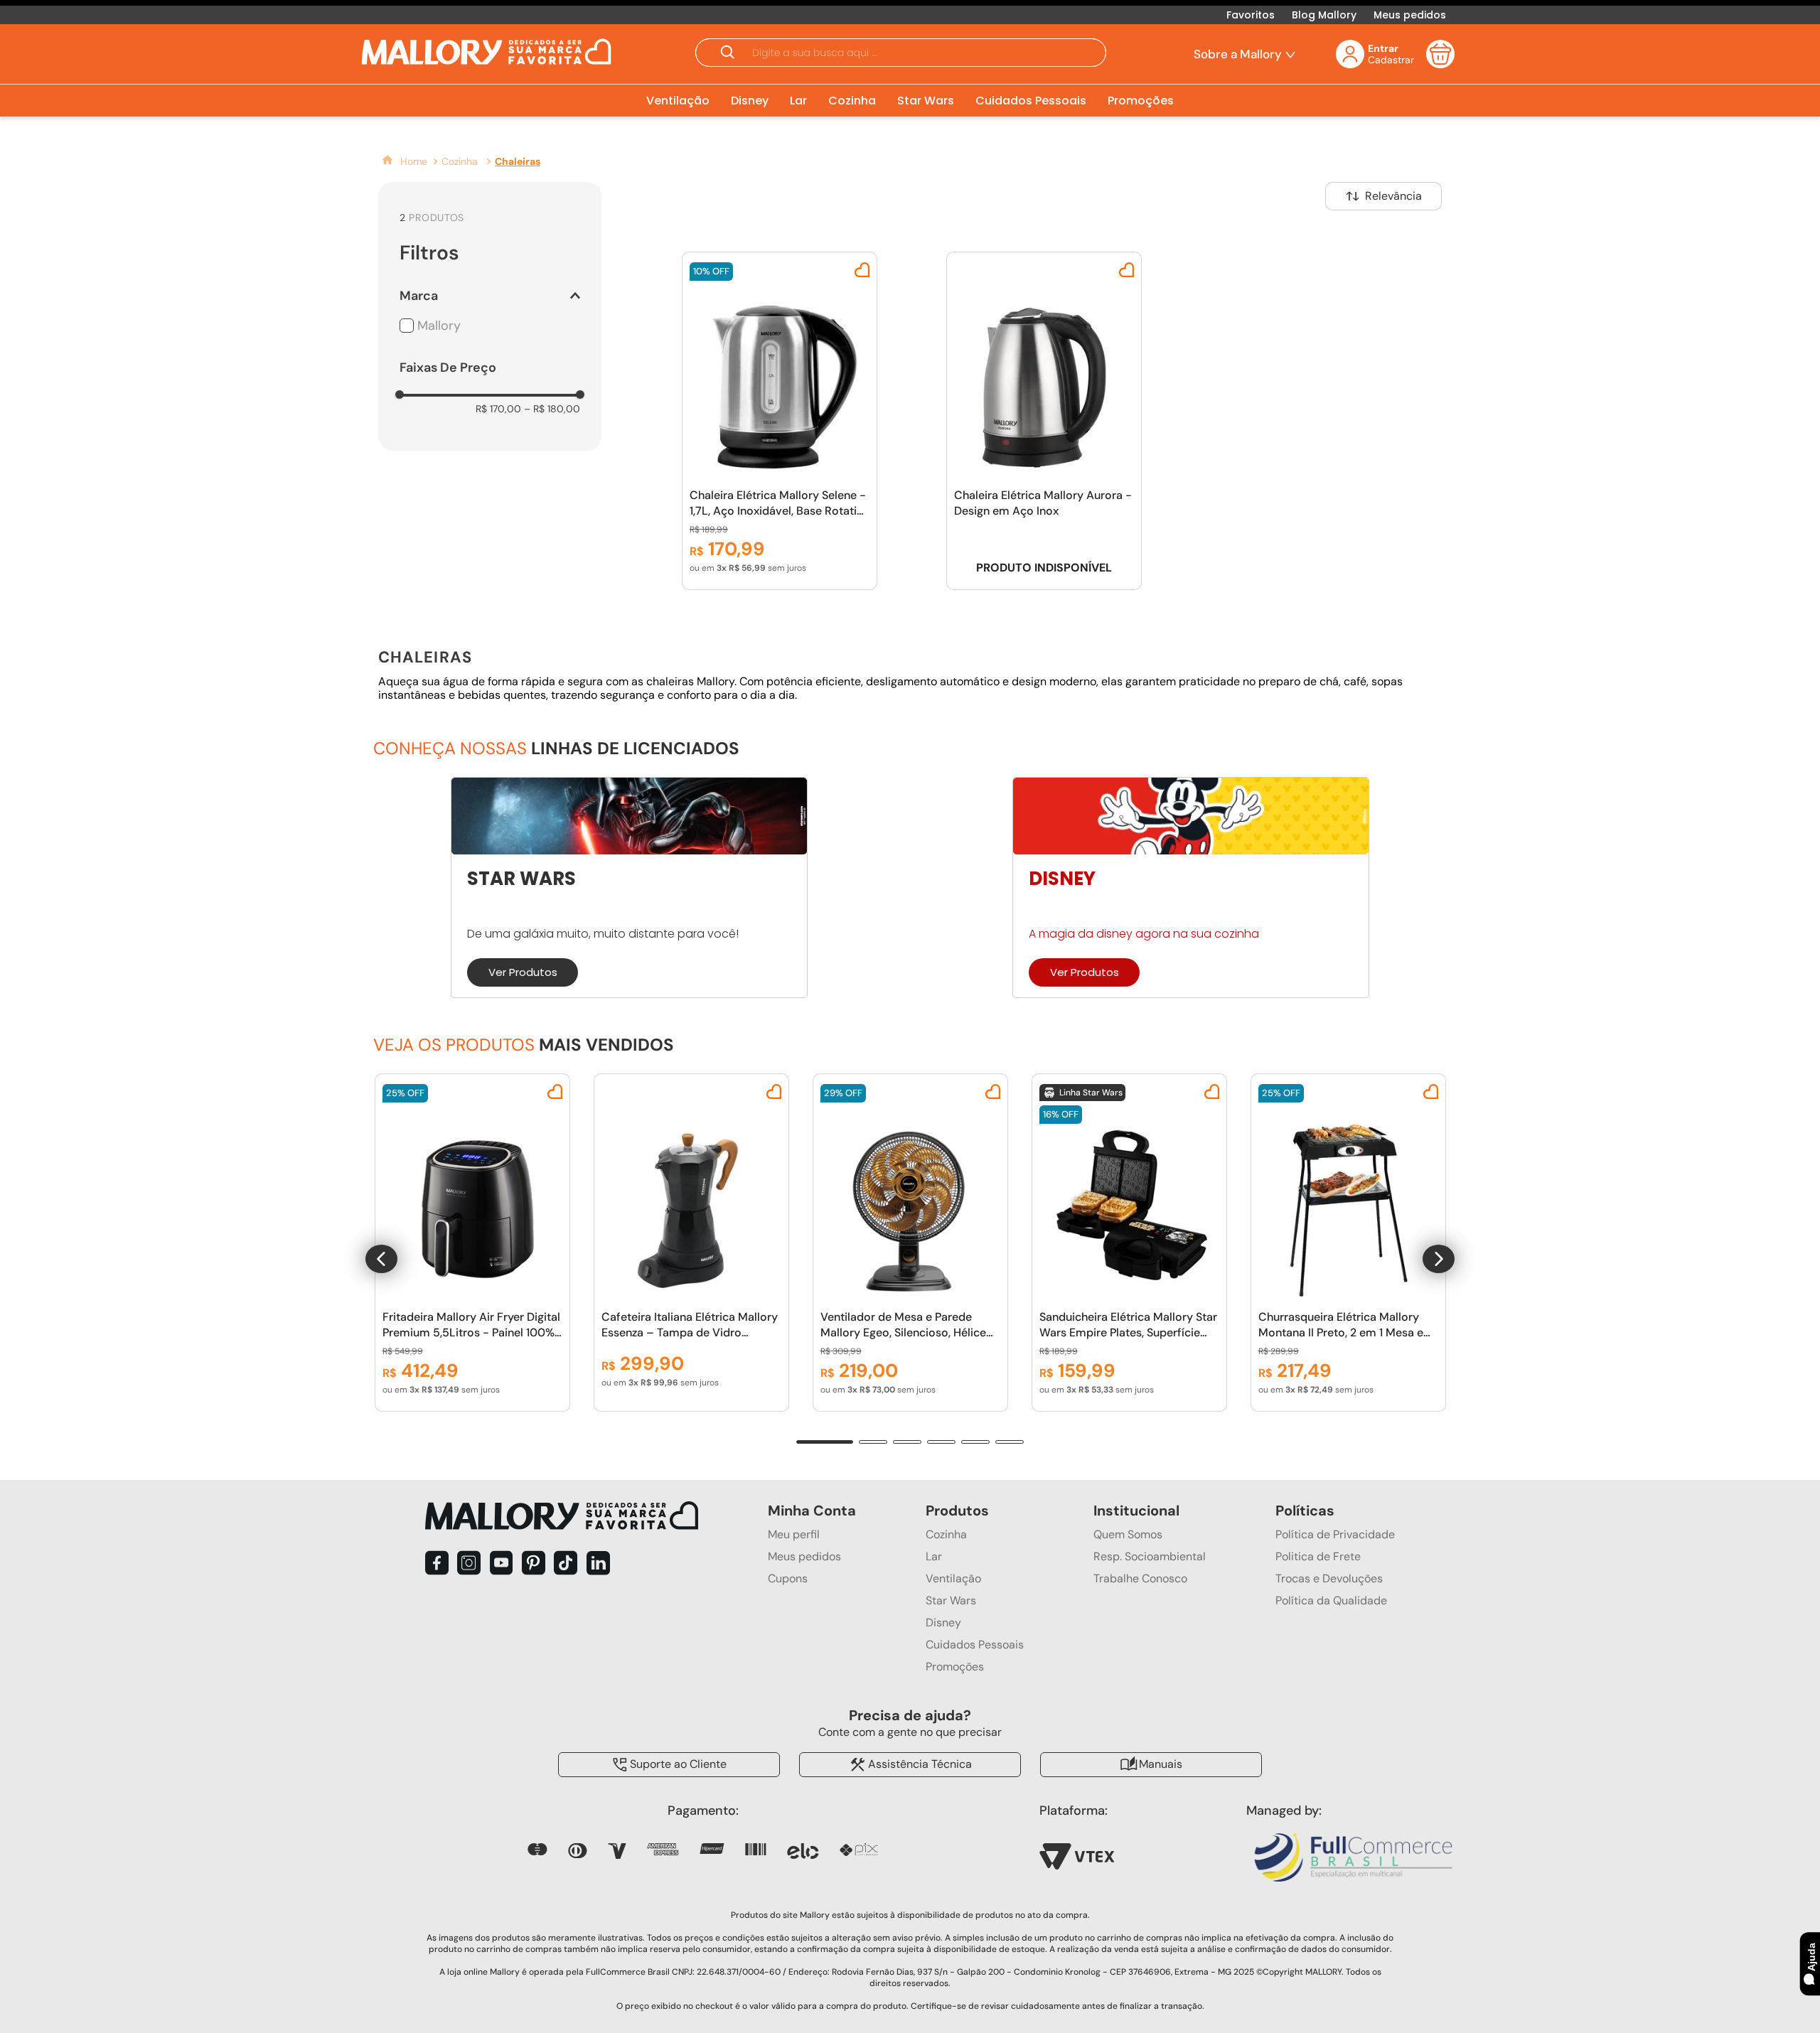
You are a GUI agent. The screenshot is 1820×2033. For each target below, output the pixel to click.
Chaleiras (518, 161)
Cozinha (460, 161)
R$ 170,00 (498, 409)
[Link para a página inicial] (404, 161)
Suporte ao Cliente (678, 1763)
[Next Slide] (1439, 1259)
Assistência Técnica (920, 1763)
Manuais (1161, 1763)
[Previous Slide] (381, 1259)
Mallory (439, 326)
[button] (901, 54)
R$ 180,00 (552, 409)
